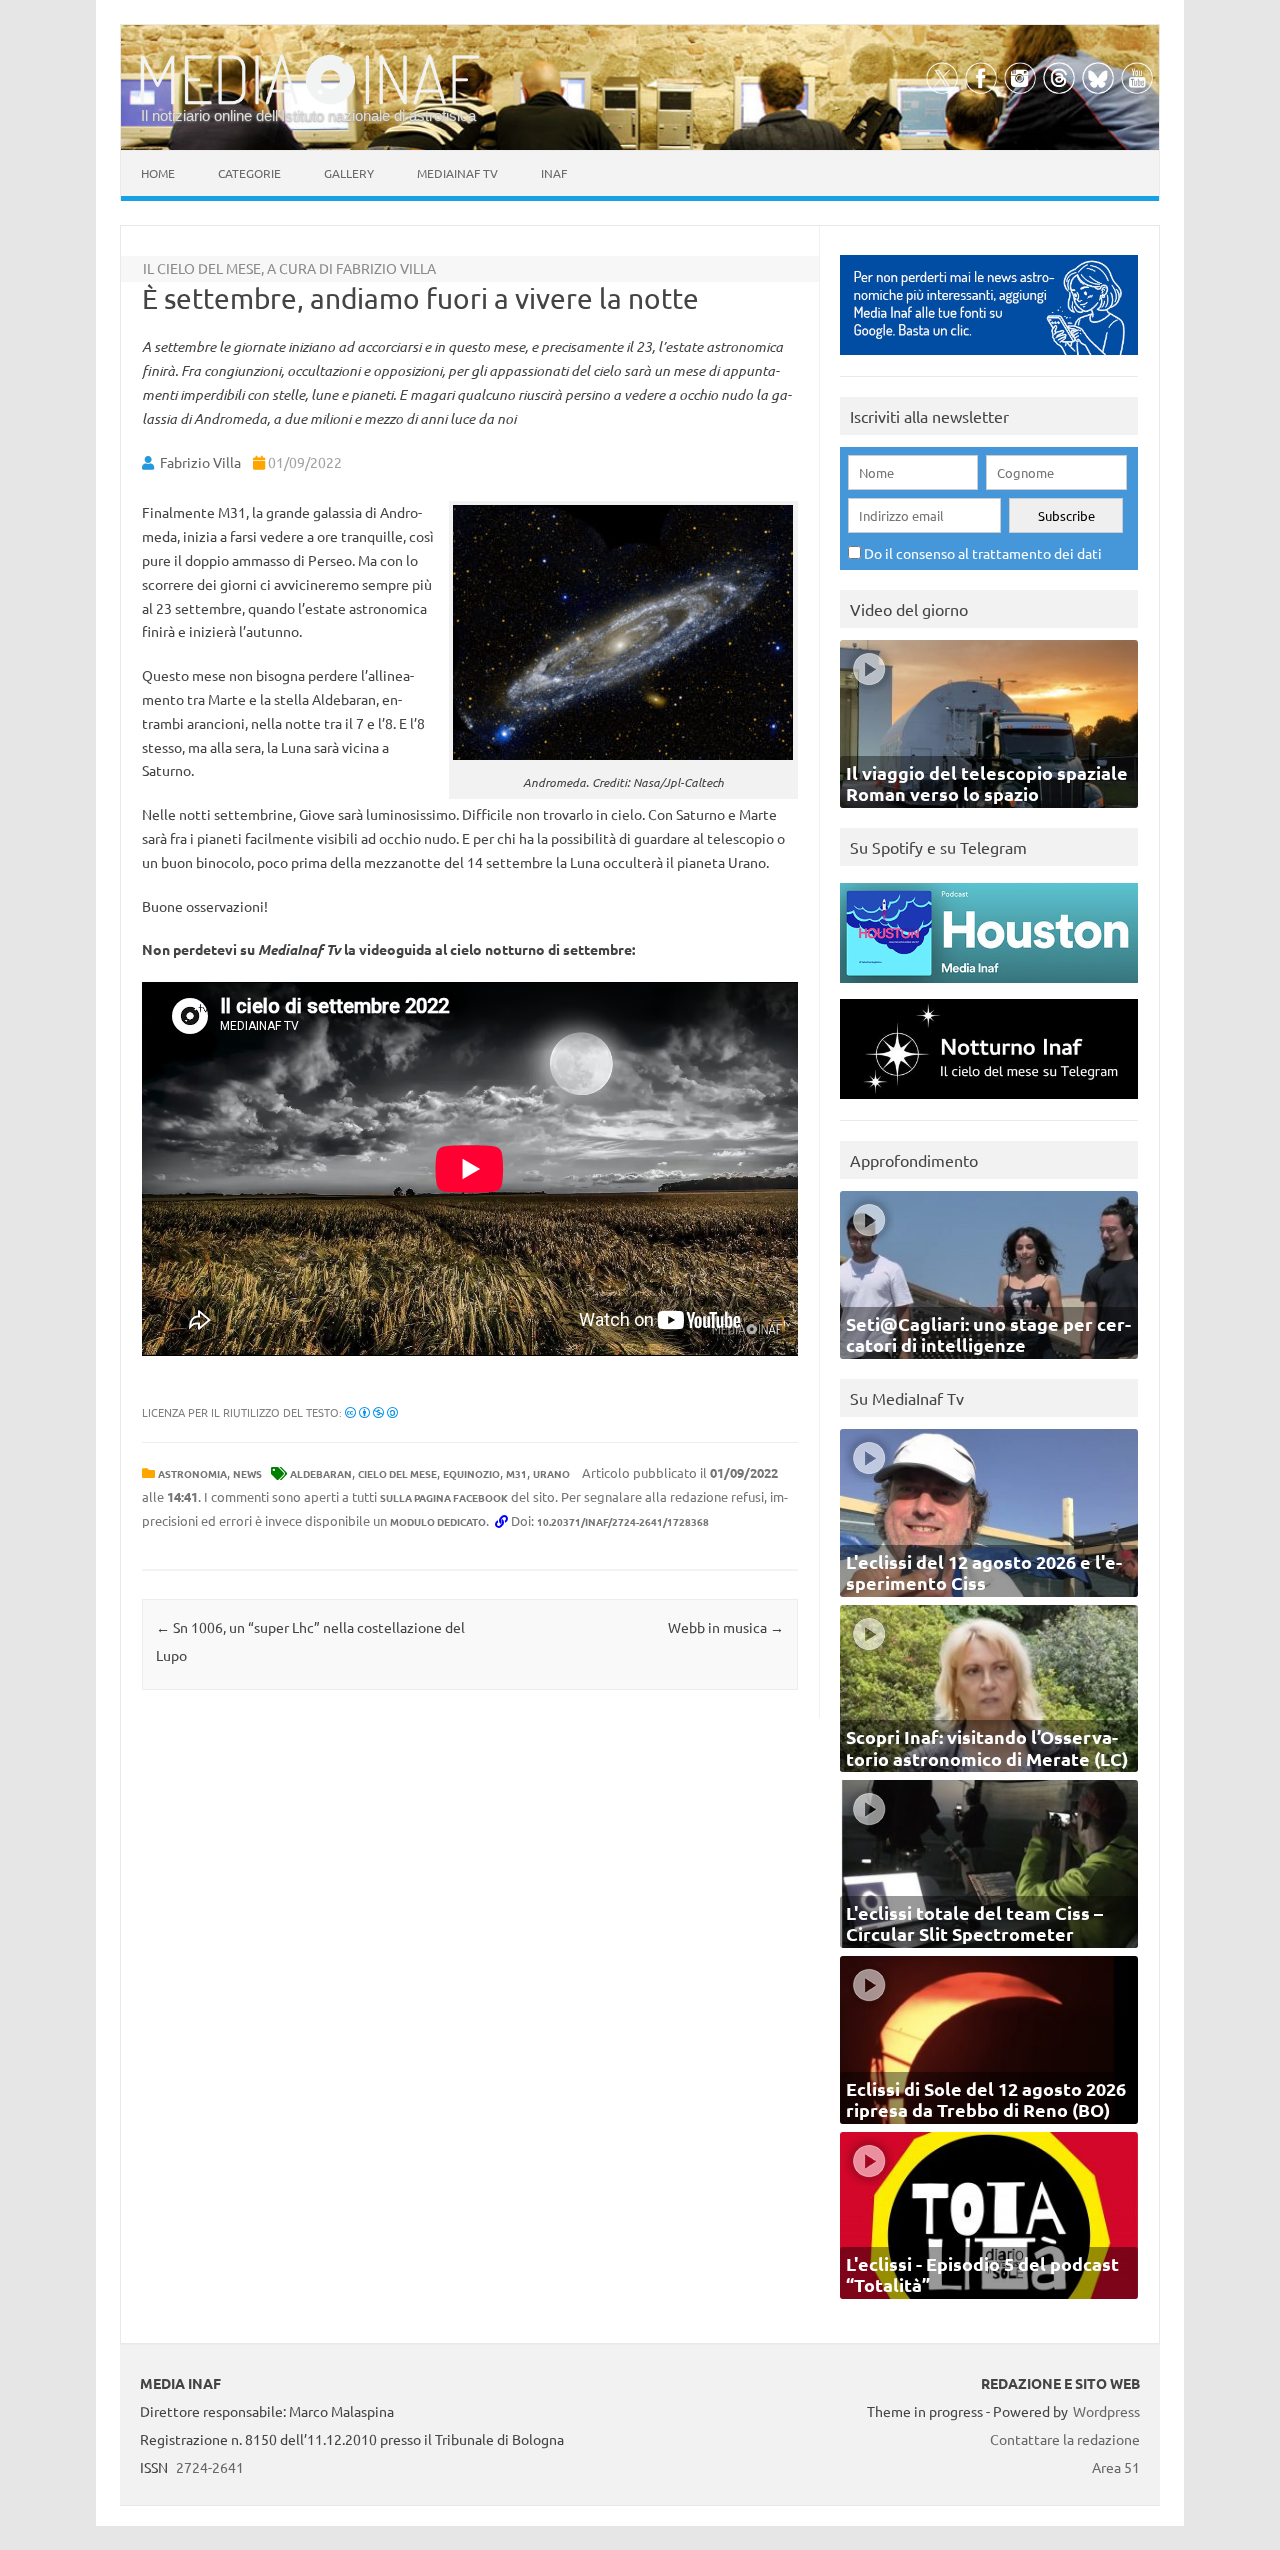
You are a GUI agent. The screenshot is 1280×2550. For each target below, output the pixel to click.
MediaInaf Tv (457, 173)
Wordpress (1106, 2411)
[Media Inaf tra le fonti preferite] (989, 359)
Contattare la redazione (1065, 2439)
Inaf (554, 173)
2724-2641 (210, 2467)
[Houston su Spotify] (989, 987)
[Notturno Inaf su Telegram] (989, 1103)
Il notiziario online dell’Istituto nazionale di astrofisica (308, 115)
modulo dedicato (438, 1521)
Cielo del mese (397, 1473)
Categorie (249, 173)
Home (158, 173)
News (247, 1473)
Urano (551, 1473)
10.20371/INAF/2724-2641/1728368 (623, 1521)
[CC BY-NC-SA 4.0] (371, 1412)
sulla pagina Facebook (444, 1497)
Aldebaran (321, 1473)
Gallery (349, 173)
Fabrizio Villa (200, 462)
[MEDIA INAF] (310, 101)
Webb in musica (726, 1627)
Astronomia (192, 1473)
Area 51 (1116, 2467)
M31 (516, 1473)
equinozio (471, 1473)
